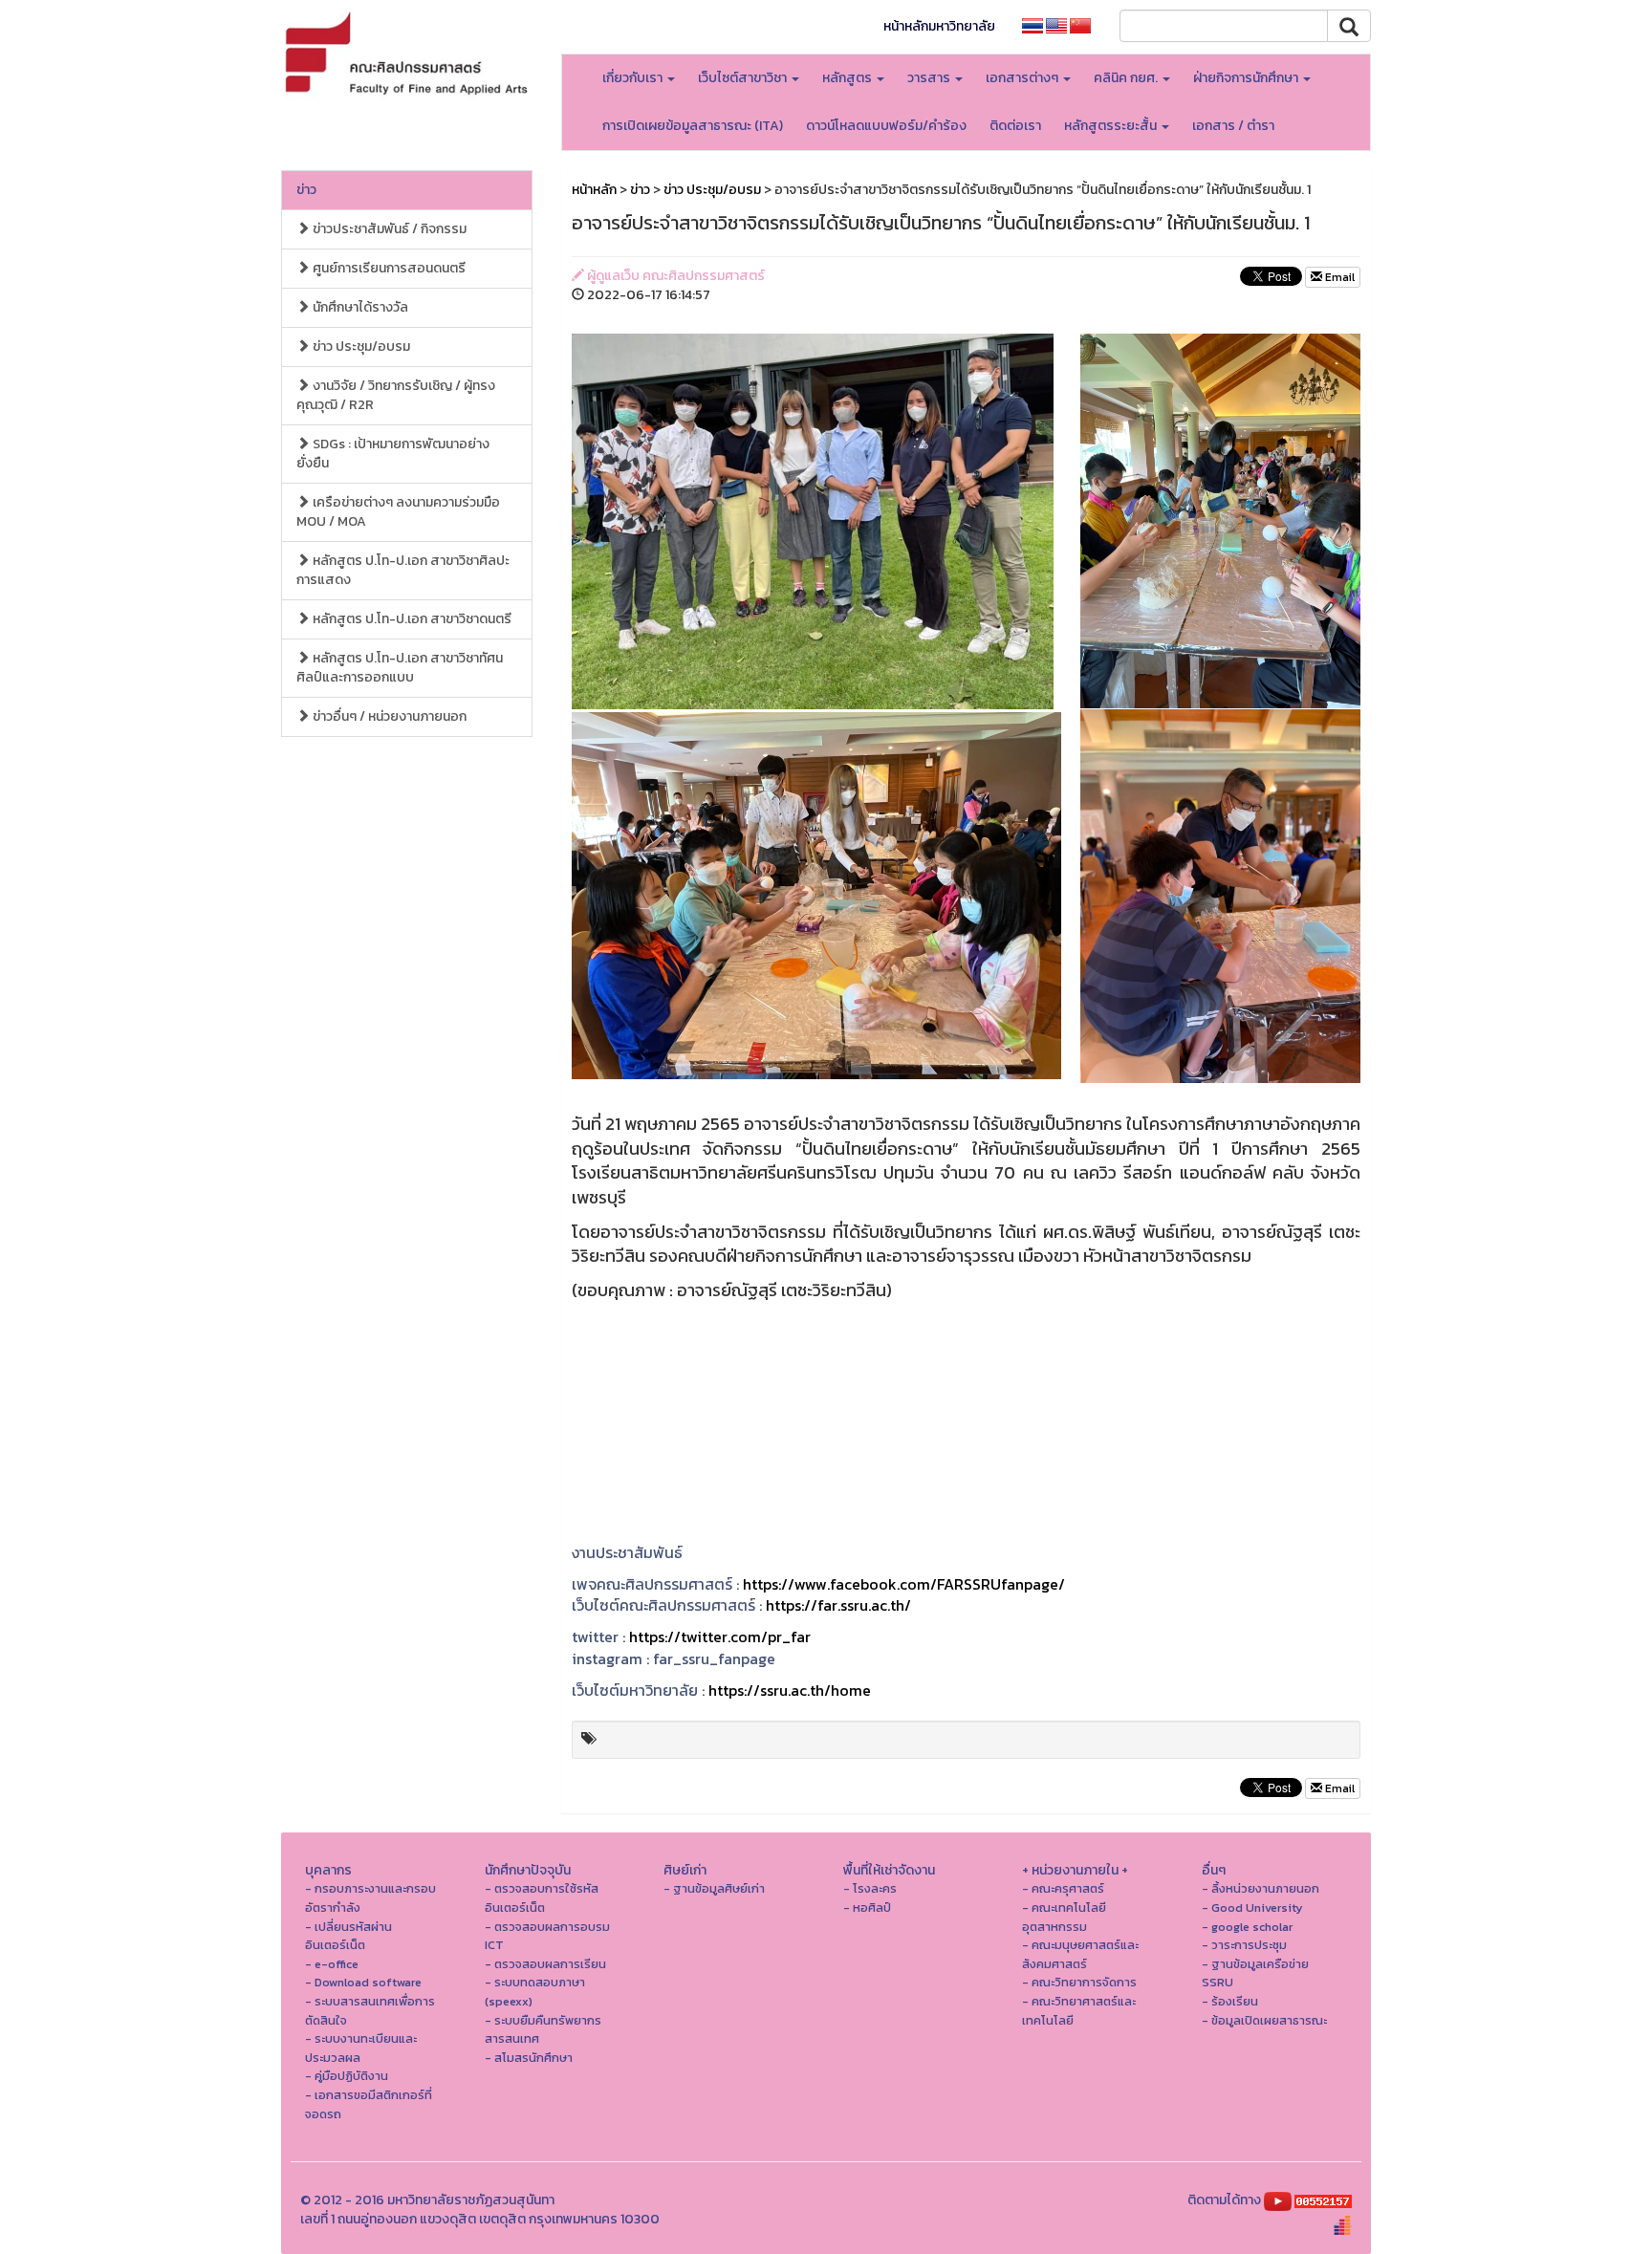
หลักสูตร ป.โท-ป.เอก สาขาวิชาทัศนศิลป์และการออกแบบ (400, 668)
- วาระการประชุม (1244, 1945)
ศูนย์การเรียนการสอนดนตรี (388, 268)
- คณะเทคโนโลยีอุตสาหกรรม (1064, 1917)
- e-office (332, 1964)
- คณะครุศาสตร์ (1063, 1888)
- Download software (363, 1982)
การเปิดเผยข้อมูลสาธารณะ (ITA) (693, 126)
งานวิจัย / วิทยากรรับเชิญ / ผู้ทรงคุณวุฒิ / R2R (396, 395)
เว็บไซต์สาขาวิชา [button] (744, 78)
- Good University (1252, 1907)
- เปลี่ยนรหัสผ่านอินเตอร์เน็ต (348, 1936)
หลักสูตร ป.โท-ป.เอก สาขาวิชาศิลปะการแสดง (403, 570)
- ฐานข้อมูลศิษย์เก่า (714, 1888)
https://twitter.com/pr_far (720, 1636)
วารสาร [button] (930, 78)
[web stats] (1323, 2200)
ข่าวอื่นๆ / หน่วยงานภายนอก (388, 716)
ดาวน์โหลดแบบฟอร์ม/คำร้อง (886, 126)
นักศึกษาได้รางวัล (359, 307)
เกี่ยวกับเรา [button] (634, 78)
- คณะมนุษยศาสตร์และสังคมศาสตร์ (1080, 1954)
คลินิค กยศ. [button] (1127, 78)
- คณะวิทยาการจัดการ (1079, 1982)
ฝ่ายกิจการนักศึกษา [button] (1247, 78)
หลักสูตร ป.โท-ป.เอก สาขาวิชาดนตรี (411, 619)
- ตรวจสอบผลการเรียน (545, 1964)
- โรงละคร (870, 1888)
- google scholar (1247, 1927)
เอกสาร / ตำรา (1233, 126)
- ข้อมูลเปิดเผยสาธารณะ (1264, 2020)
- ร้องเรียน (1230, 2001)
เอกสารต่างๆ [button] (1023, 78)
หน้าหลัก (594, 190)
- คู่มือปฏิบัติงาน (347, 2076)
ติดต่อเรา (1015, 126)
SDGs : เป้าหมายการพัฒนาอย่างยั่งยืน (393, 454)
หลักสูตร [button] (848, 78)
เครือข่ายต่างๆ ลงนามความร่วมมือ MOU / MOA (398, 512)
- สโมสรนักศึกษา (529, 2058)
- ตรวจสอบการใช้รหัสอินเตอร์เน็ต (542, 1898)
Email (1338, 277)
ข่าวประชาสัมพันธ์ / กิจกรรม (388, 229)
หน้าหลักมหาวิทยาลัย (939, 26)
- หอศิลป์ (867, 1907)
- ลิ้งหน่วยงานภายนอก (1261, 1888)
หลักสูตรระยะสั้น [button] (1112, 126)
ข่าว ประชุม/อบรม (360, 347)
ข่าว (306, 190)
